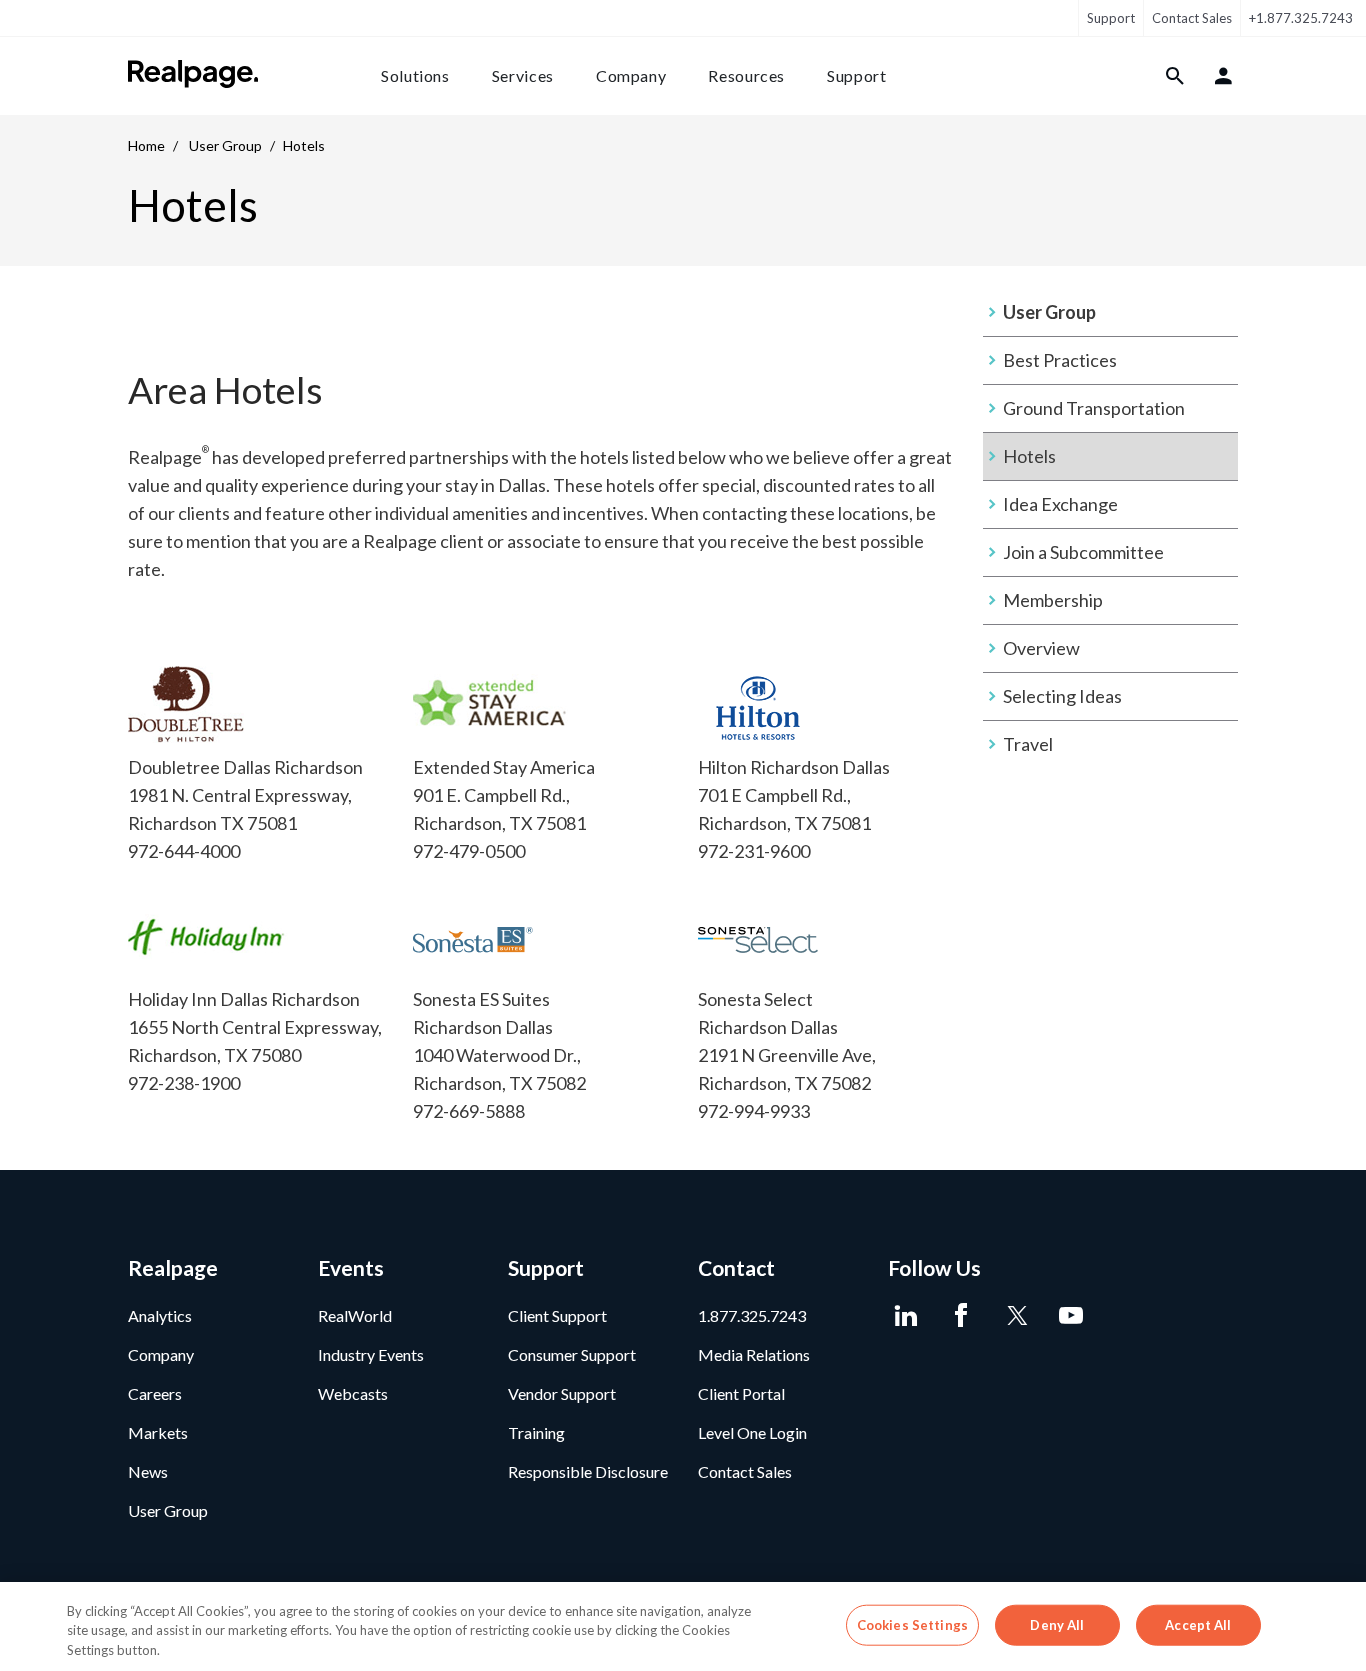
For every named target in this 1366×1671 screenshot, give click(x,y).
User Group (225, 145)
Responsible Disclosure (588, 1471)
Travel (1028, 744)
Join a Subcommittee (1083, 552)
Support (1111, 18)
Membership (1053, 600)
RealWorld (355, 1315)
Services (523, 75)
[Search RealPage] (1175, 76)
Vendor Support (562, 1393)
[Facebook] (960, 1316)
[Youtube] (1070, 1316)
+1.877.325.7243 (1301, 18)
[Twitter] (1015, 1316)
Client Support (557, 1315)
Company (631, 75)
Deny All (1057, 1624)
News (148, 1471)
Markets (158, 1432)
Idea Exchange (1060, 504)
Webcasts (353, 1393)
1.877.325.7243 (752, 1315)
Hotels (1029, 456)
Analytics (160, 1315)
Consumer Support (572, 1354)
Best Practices (1060, 360)
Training (536, 1432)
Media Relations (754, 1354)
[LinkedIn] (905, 1316)
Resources (746, 75)
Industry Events (371, 1354)
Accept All (1198, 1624)
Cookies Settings (912, 1624)
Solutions (415, 75)
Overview (1041, 648)
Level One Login (752, 1432)
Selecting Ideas (1062, 696)
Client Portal (741, 1393)
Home (146, 145)
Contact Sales (1192, 18)
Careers (155, 1393)
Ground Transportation (1094, 408)
